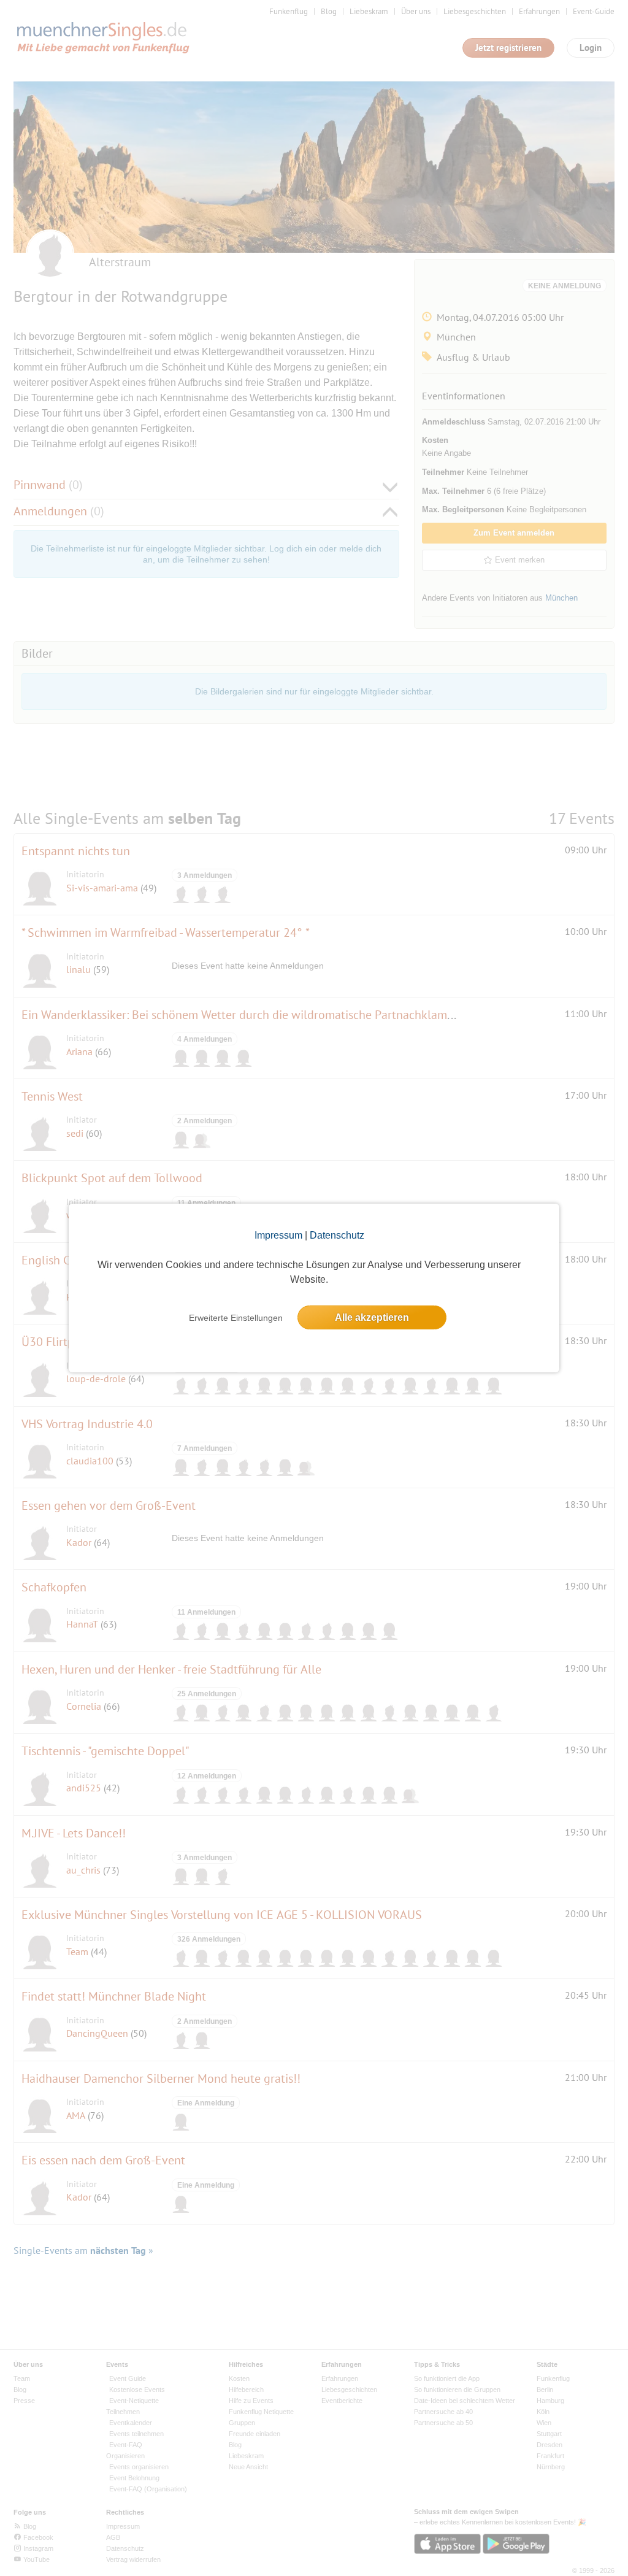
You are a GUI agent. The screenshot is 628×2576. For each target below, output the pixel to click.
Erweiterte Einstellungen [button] (236, 1318)
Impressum (278, 1235)
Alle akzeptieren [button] (372, 1317)
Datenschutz (337, 1235)
